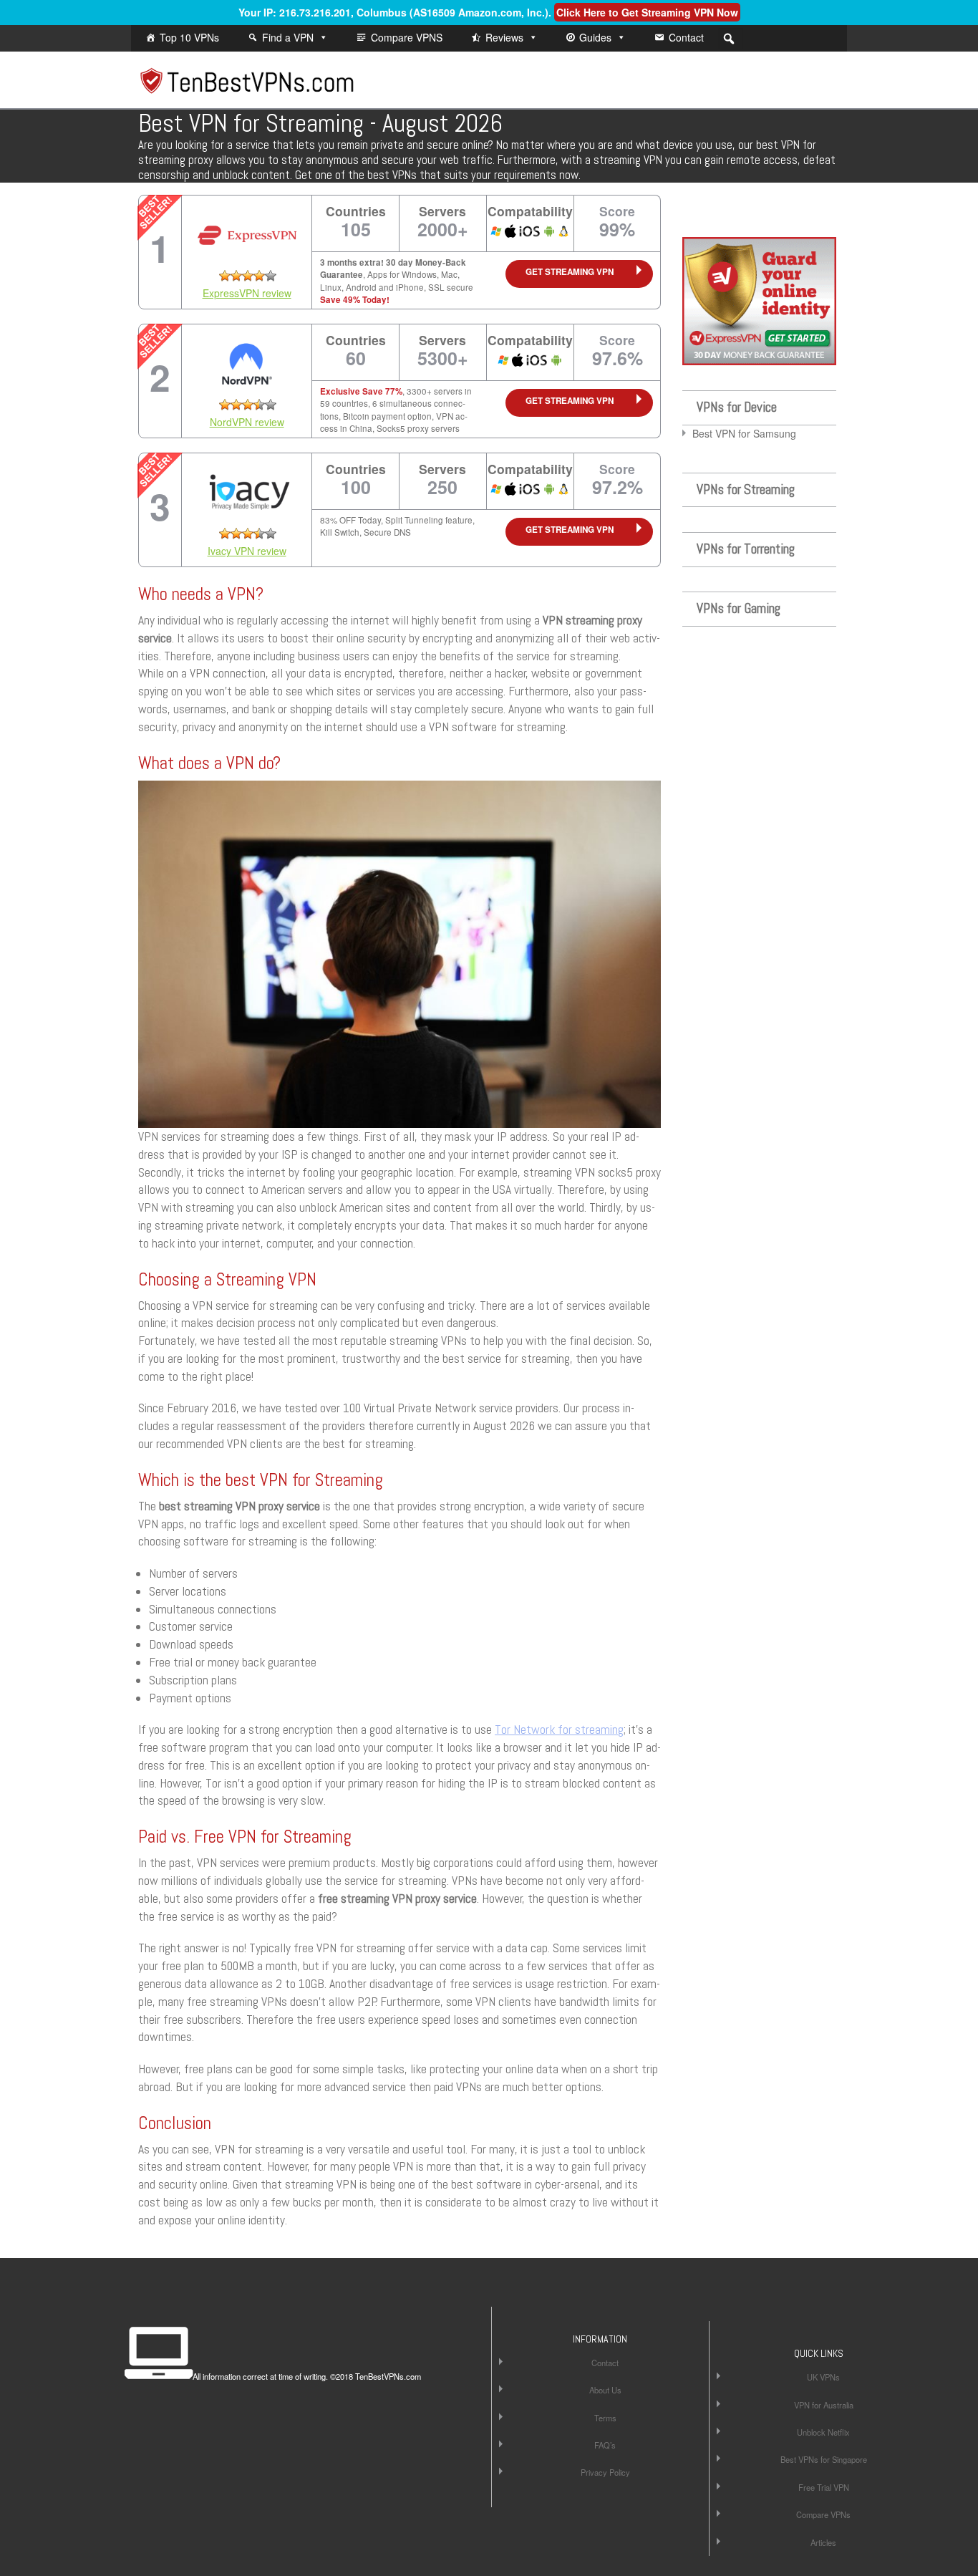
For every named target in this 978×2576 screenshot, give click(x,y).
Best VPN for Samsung (744, 433)
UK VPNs (823, 2377)
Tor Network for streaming (559, 1730)
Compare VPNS (407, 37)
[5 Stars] (271, 276)
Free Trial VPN (824, 2487)
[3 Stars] (248, 276)
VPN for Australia (824, 2405)
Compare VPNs (823, 2514)
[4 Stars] (259, 276)
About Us (605, 2390)
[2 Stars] (236, 276)
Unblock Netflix (823, 2432)
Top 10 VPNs (189, 37)
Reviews (504, 37)
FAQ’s (605, 2445)
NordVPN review (247, 422)
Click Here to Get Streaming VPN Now (647, 12)
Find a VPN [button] (288, 37)
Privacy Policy (605, 2472)
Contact (686, 37)
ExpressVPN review (247, 293)
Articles (823, 2542)
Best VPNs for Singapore (824, 2459)
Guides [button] (595, 37)
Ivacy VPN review (247, 551)
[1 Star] (225, 276)
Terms (605, 2418)
